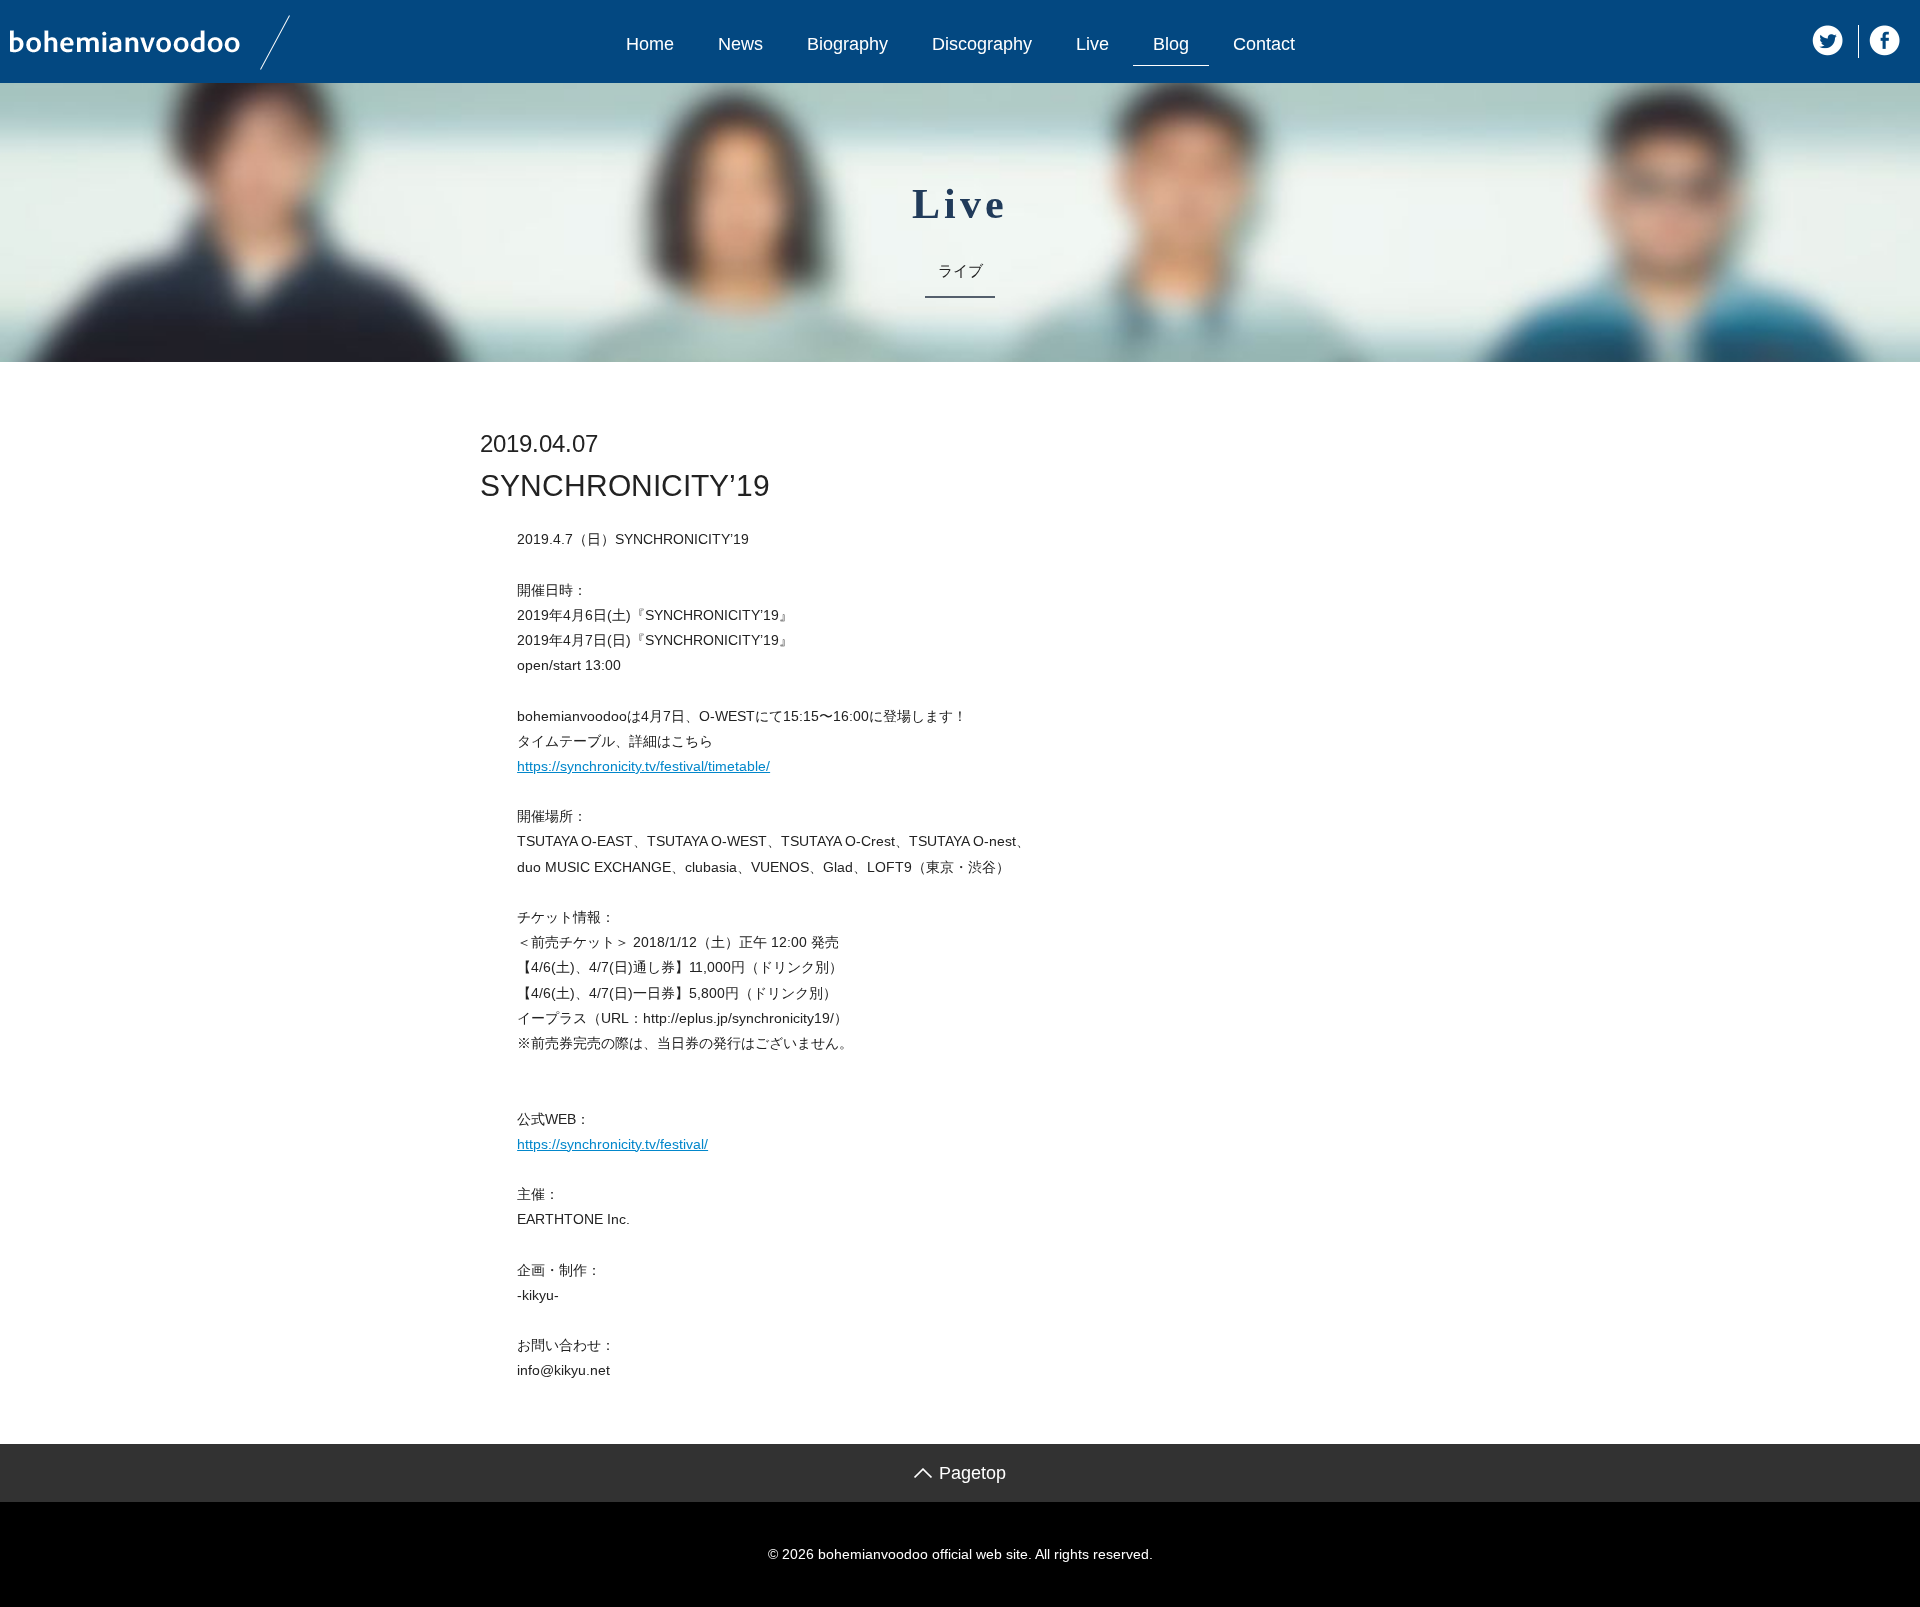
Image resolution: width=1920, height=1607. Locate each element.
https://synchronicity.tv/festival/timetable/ (643, 766)
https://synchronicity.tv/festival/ (612, 1144)
